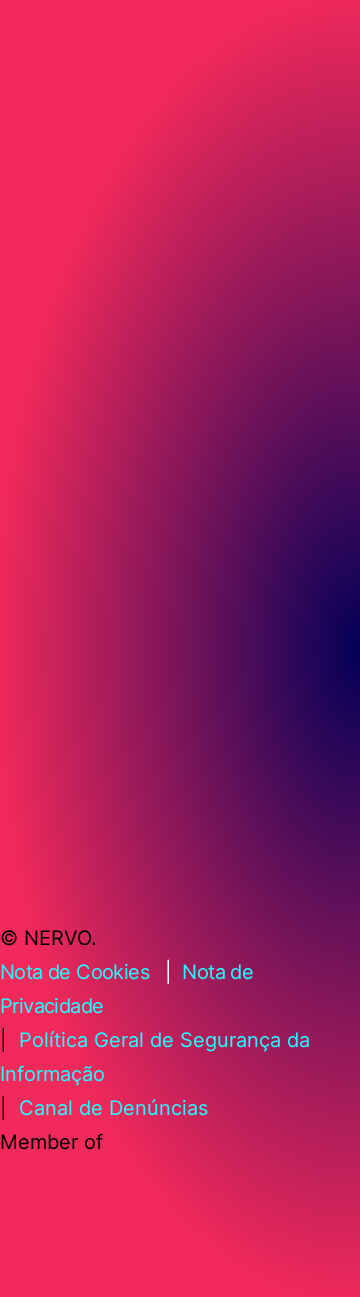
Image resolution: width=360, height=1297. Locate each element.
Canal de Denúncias (113, 1108)
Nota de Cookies (74, 972)
